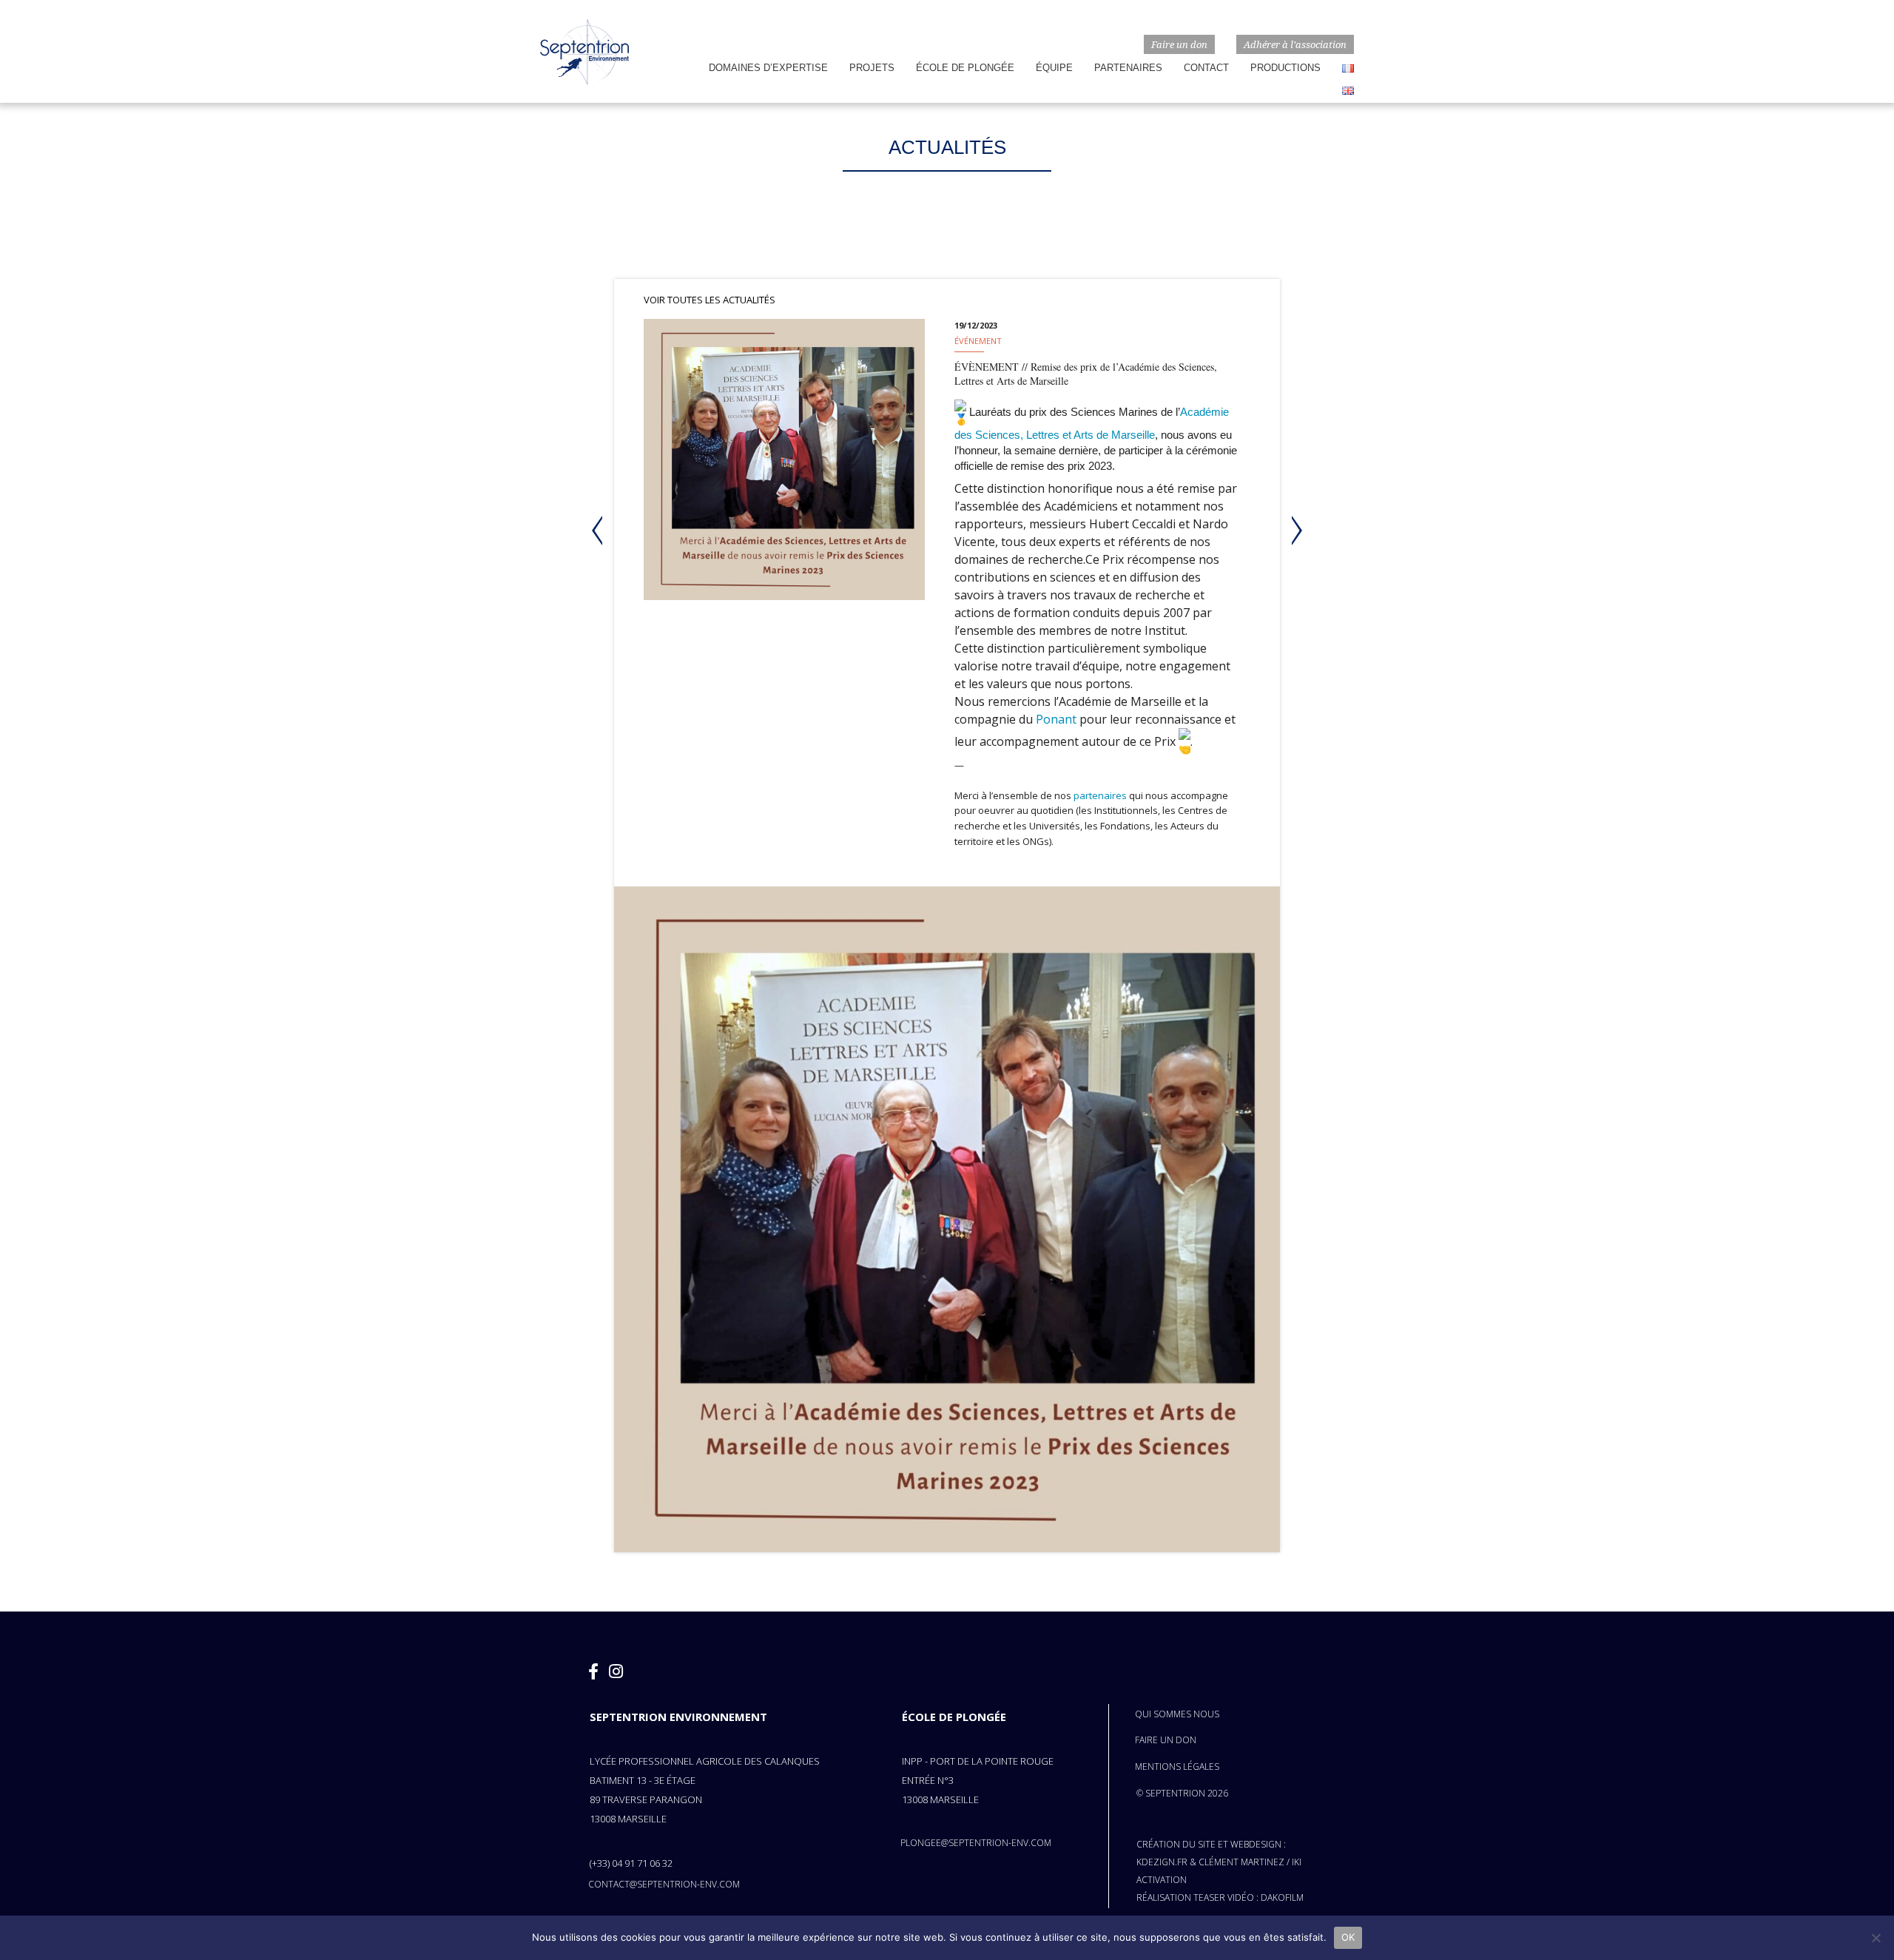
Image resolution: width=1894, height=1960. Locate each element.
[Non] (1876, 1938)
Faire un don (1179, 44)
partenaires (1100, 795)
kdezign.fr (1162, 1862)
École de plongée (965, 68)
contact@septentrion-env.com (664, 1884)
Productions (1285, 68)
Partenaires (1128, 68)
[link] (1056, 719)
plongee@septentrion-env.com (976, 1843)
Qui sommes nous (1177, 1714)
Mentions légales (1177, 1767)
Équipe (1054, 68)
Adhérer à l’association (1295, 44)
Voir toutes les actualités (710, 300)
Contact (1206, 68)
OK (1348, 1937)
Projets (872, 68)
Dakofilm (1282, 1897)
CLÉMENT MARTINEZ (1241, 1862)
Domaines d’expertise (768, 68)
